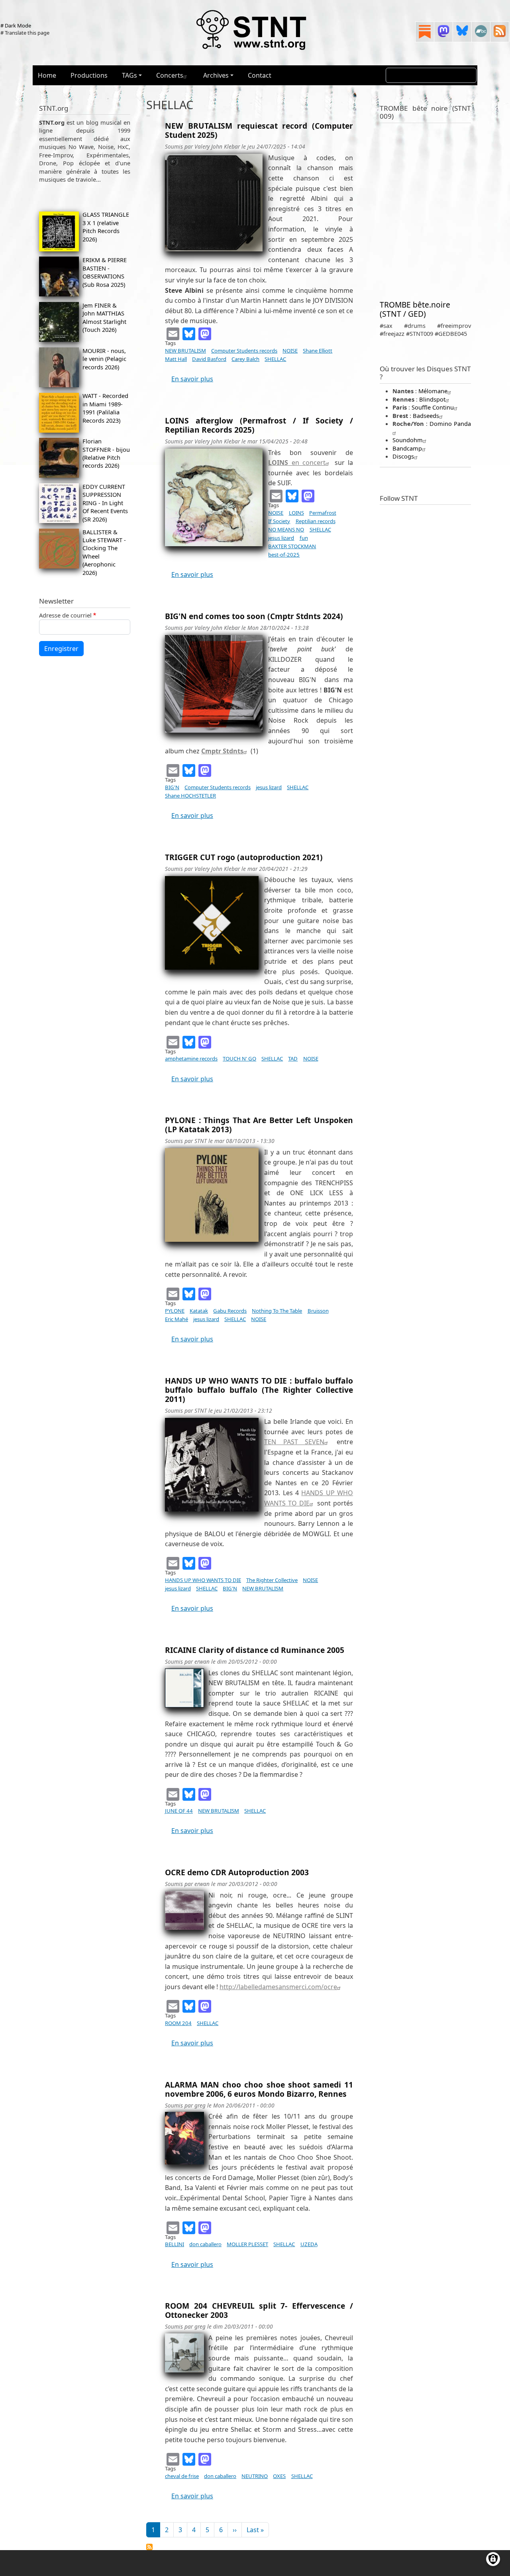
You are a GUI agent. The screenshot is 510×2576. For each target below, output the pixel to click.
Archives (216, 75)
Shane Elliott (318, 351)
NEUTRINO (255, 2476)
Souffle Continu (433, 407)
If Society (279, 521)
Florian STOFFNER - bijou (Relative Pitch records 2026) (106, 453)
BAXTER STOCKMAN (292, 546)
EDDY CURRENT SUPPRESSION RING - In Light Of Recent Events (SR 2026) (105, 503)
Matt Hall (176, 359)
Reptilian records (316, 521)
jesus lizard (281, 538)
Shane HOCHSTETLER (190, 796)
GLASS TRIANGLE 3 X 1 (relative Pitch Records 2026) (106, 226)
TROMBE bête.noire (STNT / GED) (415, 309)
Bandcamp (407, 448)
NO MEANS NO (286, 529)
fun (304, 538)
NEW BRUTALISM (185, 351)
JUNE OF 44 (179, 1811)
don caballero (205, 2244)
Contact (260, 75)
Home (47, 75)
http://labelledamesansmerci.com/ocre (278, 1987)
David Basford (209, 359)
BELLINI (175, 2244)
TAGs (129, 75)
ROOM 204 (178, 2023)
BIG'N (172, 787)
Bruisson (318, 1311)
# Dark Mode (16, 25)
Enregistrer (61, 649)
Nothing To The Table (277, 1311)
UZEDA (309, 2244)
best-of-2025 (284, 555)
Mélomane (433, 391)
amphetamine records (191, 1059)
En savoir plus (192, 379)
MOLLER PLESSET (247, 2244)
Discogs (403, 456)
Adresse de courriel (65, 615)
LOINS (296, 513)
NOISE (290, 351)
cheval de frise (182, 2476)
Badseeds (426, 416)
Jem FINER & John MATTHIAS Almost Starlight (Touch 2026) (104, 317)
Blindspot (432, 399)
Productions (89, 75)
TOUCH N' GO (239, 1059)
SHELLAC (275, 359)
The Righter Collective (272, 1580)
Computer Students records (244, 351)
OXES (279, 2476)
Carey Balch (245, 359)
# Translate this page (25, 33)
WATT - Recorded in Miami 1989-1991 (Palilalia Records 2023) (105, 408)
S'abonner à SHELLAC (149, 2547)
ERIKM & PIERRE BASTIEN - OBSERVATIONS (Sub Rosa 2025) (105, 272)
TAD (293, 1059)
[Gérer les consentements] (493, 2559)
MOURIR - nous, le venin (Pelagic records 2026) (104, 359)
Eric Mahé (177, 1319)
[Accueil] (252, 29)
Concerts (170, 75)
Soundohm (408, 440)
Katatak (199, 1311)
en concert (297, 463)
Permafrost (323, 513)
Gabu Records (230, 1311)
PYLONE (175, 1311)
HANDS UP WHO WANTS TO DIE (203, 1580)
